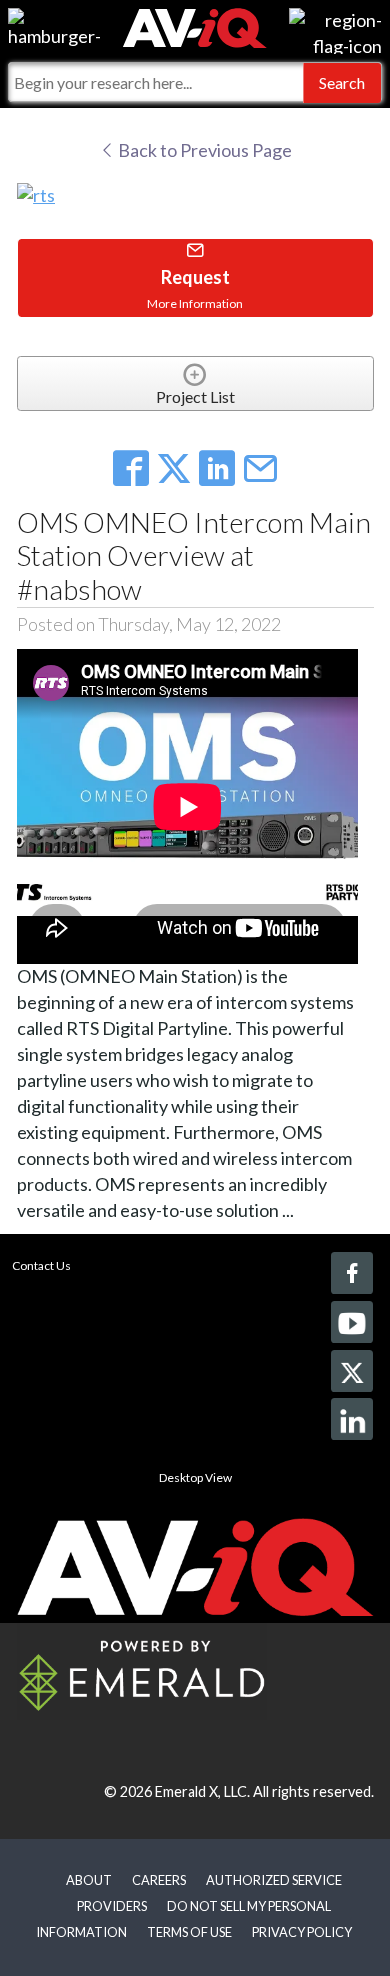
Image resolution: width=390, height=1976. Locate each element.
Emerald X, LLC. (202, 1791)
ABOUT (89, 1880)
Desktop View (195, 1477)
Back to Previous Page (203, 150)
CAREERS (159, 1880)
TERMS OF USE (189, 1932)
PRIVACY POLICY (302, 1932)
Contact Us (41, 1265)
